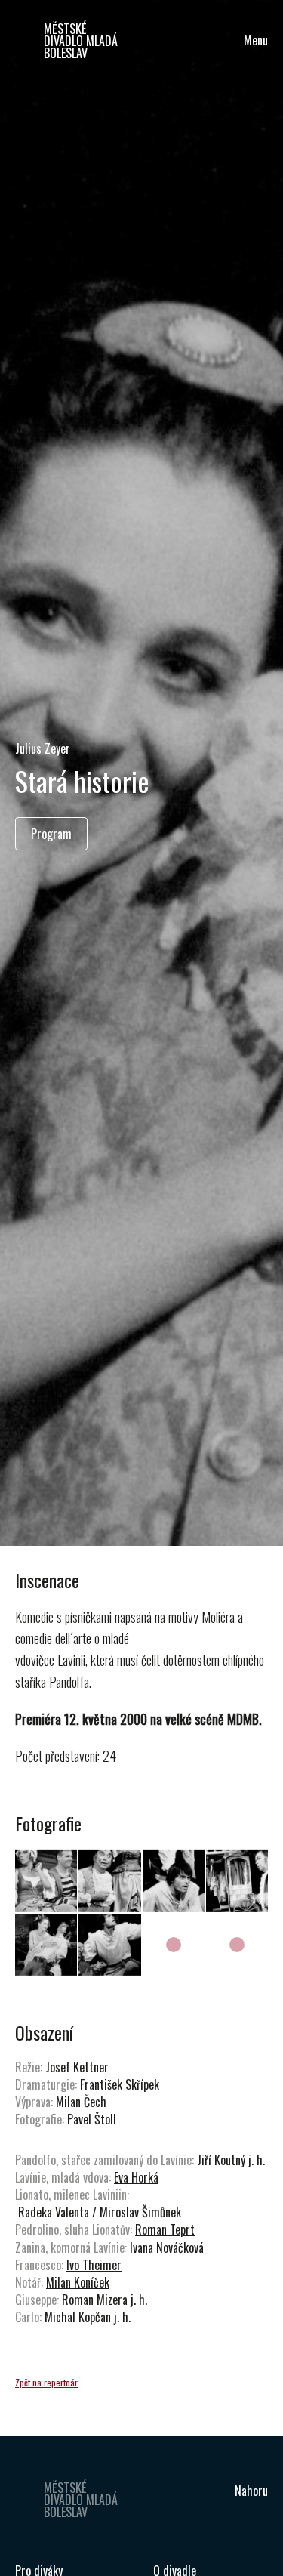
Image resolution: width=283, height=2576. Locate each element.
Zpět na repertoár (46, 2382)
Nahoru (251, 2491)
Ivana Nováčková (167, 2247)
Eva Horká (136, 2177)
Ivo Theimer (94, 2265)
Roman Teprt (165, 2229)
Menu (256, 40)
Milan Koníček (78, 2282)
